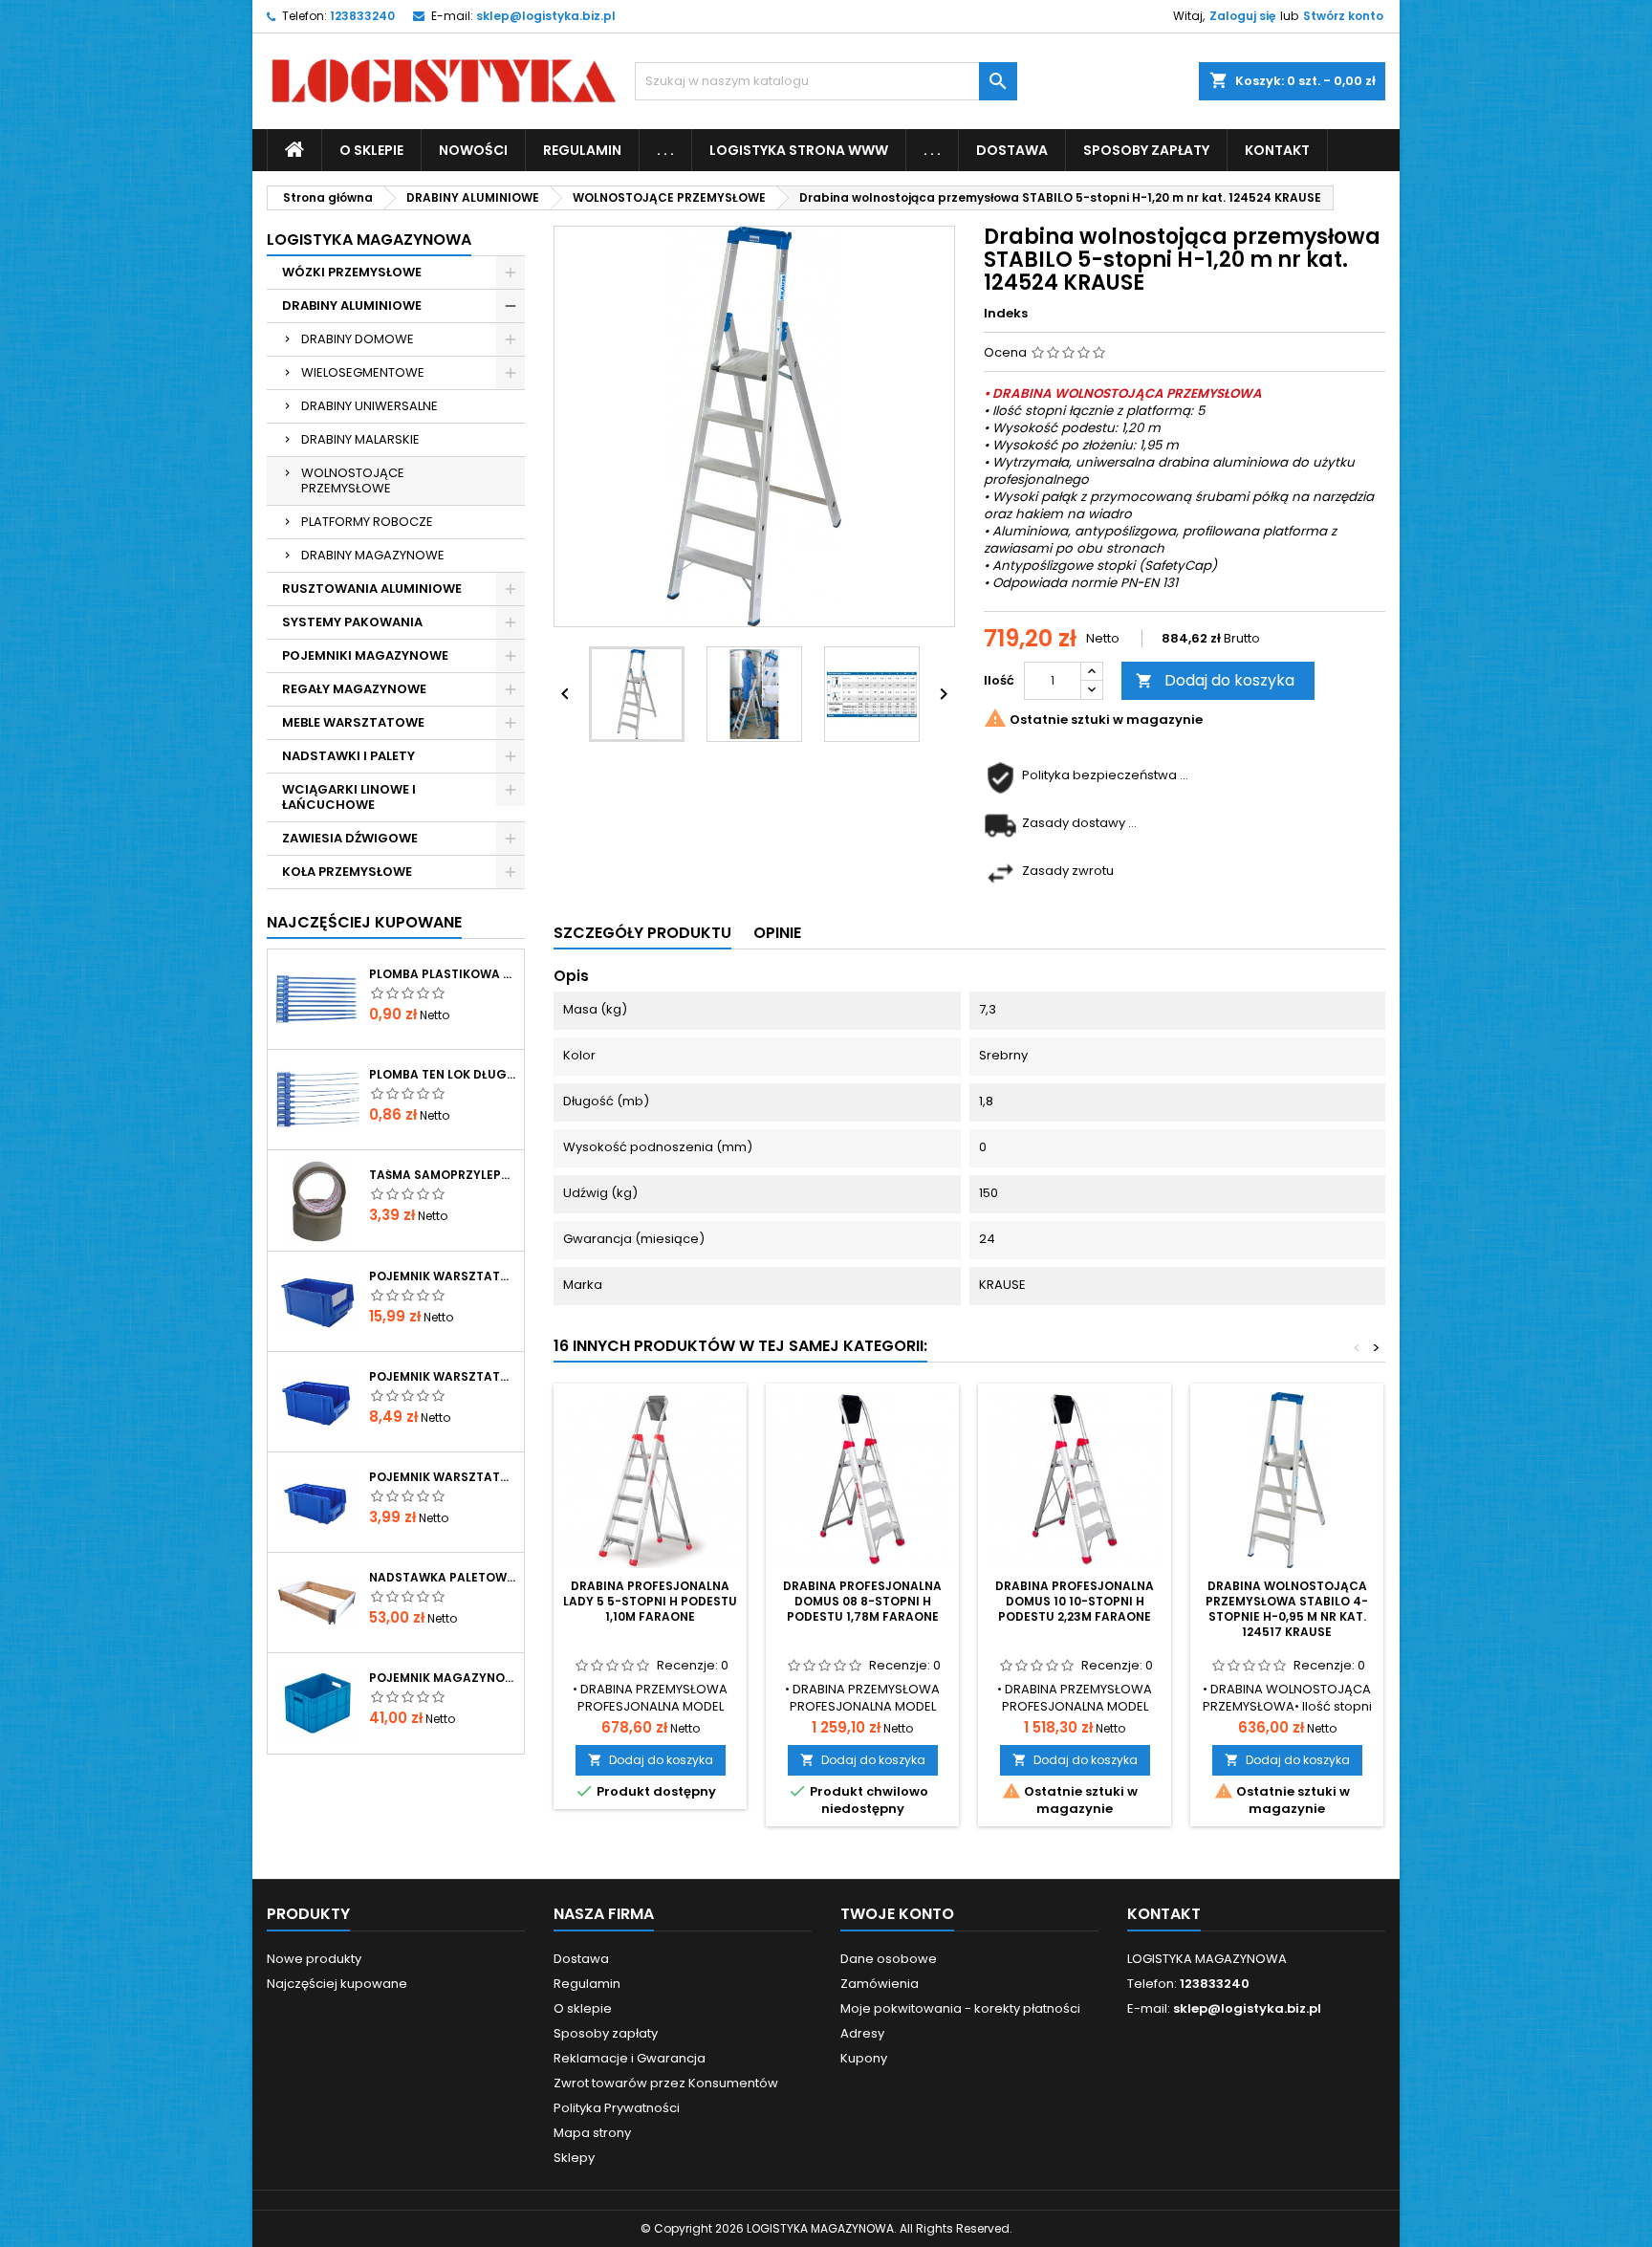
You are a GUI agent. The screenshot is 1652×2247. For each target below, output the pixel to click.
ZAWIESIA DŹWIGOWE (350, 838)
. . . (665, 150)
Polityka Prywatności (617, 2108)
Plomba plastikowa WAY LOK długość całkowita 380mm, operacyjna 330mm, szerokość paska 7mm (443, 974)
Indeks (1006, 314)
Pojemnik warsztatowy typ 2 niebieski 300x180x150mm (443, 1276)
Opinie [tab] (777, 933)
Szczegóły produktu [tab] (642, 933)
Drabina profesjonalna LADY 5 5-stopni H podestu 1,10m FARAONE (650, 1601)
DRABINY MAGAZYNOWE (373, 555)
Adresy (862, 2033)
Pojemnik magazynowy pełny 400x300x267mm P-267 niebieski (443, 1678)
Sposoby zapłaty (1146, 150)
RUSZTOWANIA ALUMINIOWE (372, 589)
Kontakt (1164, 1914)
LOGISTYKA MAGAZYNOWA (369, 240)
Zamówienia (880, 1984)
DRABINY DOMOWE (358, 339)
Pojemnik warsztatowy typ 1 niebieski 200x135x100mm (443, 1377)
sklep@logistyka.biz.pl (546, 16)
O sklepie (371, 150)
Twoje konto (897, 1914)
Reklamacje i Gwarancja (630, 2058)
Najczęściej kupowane (337, 1984)
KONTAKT (1277, 150)
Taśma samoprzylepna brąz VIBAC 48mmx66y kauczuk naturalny (443, 1175)
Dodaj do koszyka (1215, 680)
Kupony (864, 2058)
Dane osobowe (889, 1959)
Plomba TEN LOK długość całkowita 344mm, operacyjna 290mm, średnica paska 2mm (443, 1075)
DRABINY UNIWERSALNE (370, 406)
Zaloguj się (1242, 16)
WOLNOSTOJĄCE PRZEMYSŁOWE (353, 480)
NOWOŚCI (473, 150)
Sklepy (574, 2158)
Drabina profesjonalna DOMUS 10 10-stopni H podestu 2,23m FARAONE (1075, 1601)
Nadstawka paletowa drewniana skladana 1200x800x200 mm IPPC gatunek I (443, 1578)
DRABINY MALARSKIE (360, 439)
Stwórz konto (1343, 16)
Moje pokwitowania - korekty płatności (960, 2008)
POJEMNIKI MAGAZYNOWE (365, 655)
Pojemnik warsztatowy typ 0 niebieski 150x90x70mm (443, 1477)
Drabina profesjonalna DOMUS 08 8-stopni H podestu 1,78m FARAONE (862, 1601)
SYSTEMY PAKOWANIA (352, 622)
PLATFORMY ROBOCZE (367, 522)
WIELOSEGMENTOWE (363, 372)
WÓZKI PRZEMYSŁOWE (352, 272)
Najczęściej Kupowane (364, 922)
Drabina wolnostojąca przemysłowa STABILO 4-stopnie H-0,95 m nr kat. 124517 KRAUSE (1287, 1609)
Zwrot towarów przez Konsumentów (666, 2083)
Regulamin (582, 150)
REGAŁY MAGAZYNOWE (354, 689)
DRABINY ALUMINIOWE (352, 305)
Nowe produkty (314, 1959)
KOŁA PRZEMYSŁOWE (347, 872)
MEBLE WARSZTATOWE (353, 722)
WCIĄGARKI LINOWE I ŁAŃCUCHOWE (349, 797)
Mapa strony (592, 2133)
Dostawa (1012, 150)
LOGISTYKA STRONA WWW (799, 150)
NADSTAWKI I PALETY (348, 756)
